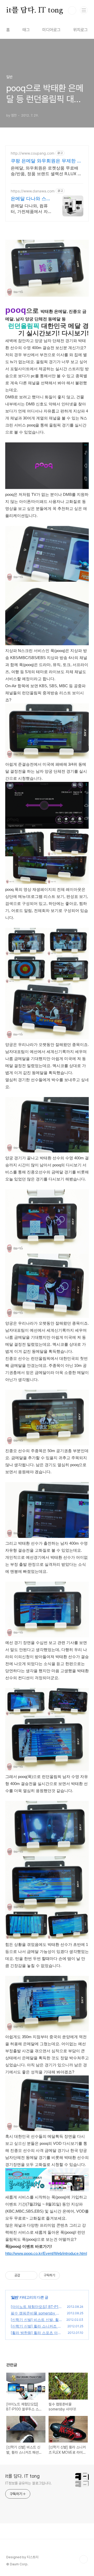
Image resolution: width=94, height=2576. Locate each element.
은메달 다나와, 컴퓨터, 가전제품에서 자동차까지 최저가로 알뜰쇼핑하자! (31, 209)
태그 (26, 30)
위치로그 (80, 30)
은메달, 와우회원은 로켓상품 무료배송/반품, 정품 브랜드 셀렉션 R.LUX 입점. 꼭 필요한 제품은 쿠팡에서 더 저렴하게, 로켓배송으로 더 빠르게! (46, 171)
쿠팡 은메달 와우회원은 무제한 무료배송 (46, 161)
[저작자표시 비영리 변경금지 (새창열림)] (67, 2275)
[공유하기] (25, 2275)
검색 (72, 10)
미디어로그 (51, 30)
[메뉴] (84, 10)
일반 (15, 2297)
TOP (84, 2559)
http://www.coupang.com (33, 153)
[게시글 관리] (31, 2275)
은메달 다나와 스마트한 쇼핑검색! (31, 199)
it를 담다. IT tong (35, 10)
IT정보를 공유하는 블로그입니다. (28, 2483)
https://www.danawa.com (33, 191)
